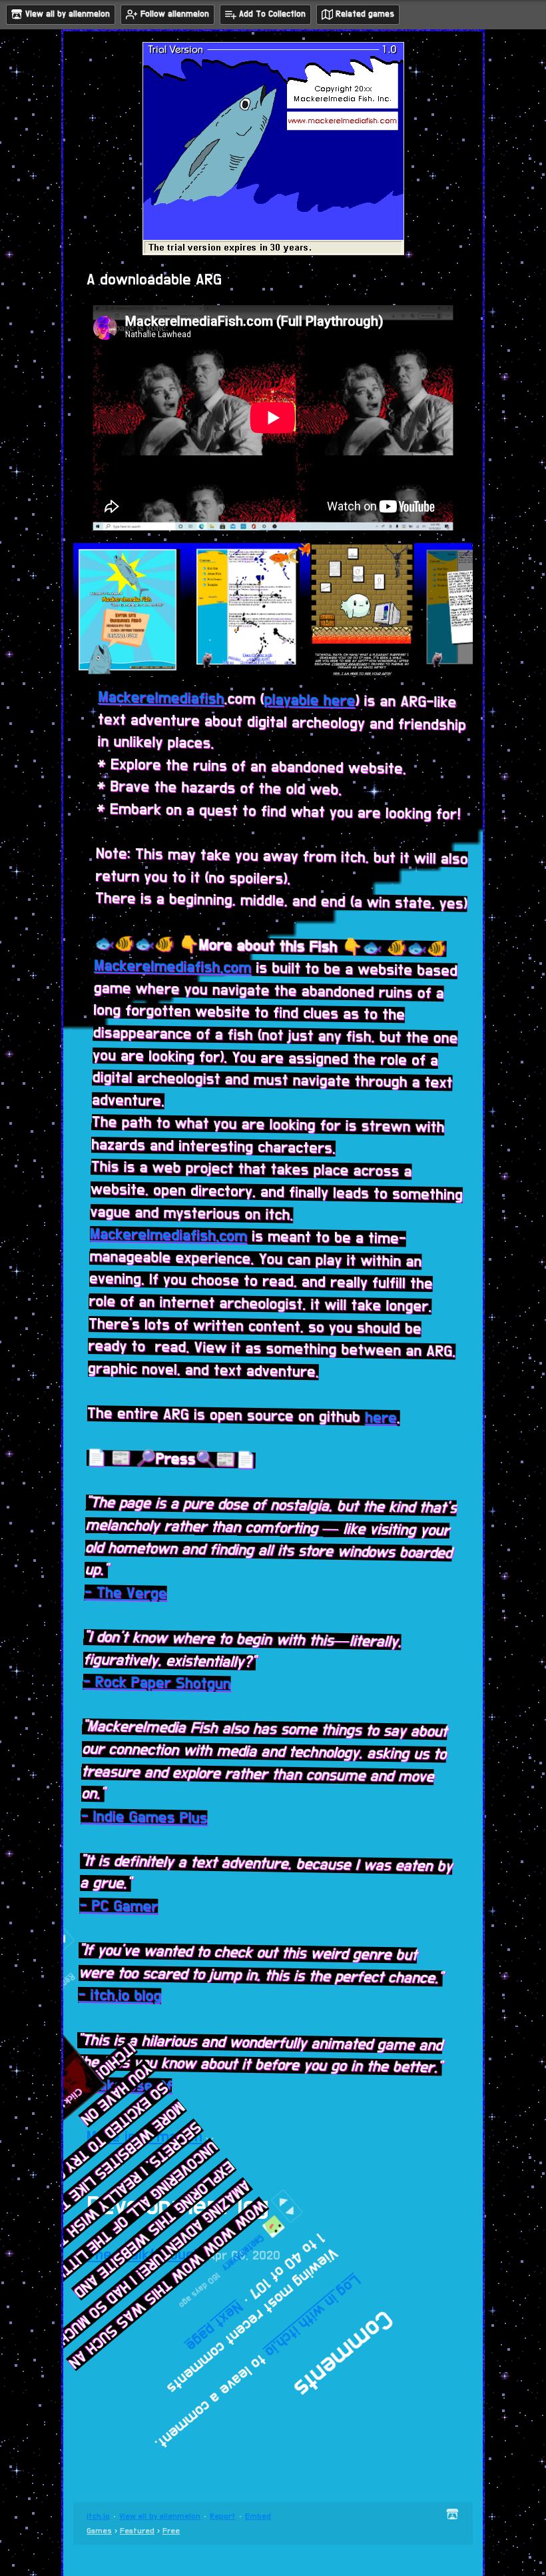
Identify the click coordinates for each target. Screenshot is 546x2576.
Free (171, 2531)
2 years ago (463, 1299)
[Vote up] (400, 2313)
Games (99, 2531)
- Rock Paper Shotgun (163, 1688)
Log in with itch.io (331, 2395)
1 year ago (388, 1780)
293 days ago (379, 1863)
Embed (258, 2516)
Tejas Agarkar (466, 1637)
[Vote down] (403, 2299)
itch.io (98, 2516)
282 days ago (375, 1946)
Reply (437, 1993)
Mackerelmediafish (140, 703)
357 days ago (376, 1704)
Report (223, 2516)
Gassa (419, 1956)
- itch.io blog (134, 2002)
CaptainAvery (337, 2301)
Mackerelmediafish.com (159, 971)
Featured (137, 2531)
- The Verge (129, 1598)
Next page (262, 2325)
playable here (289, 702)
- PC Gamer (131, 1912)
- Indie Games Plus (154, 1822)
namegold (428, 1873)
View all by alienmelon (160, 2516)
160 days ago (281, 2290)
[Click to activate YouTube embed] (309, 2028)
